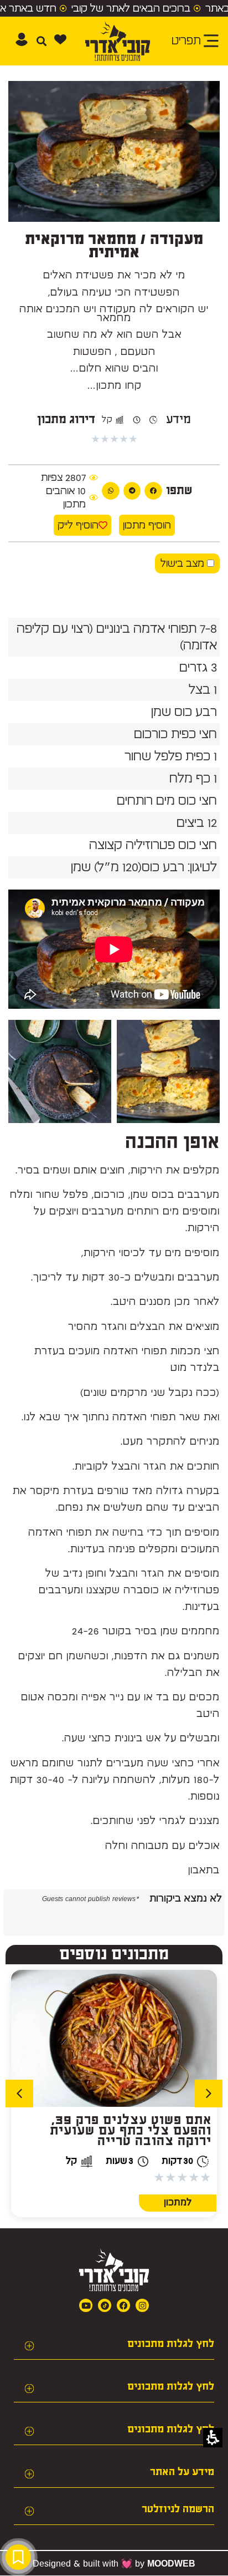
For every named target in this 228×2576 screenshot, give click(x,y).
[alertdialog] (114, 8)
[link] (105, 2305)
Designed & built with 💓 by (114, 2563)
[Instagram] (142, 2305)
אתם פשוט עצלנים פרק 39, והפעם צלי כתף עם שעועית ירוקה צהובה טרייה (131, 2131)
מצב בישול (184, 563)
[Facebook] (123, 2305)
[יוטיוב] (86, 2305)
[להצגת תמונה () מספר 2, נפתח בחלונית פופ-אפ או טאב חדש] (60, 1071)
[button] (60, 39)
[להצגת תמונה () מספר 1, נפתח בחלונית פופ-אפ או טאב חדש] (168, 1071)
